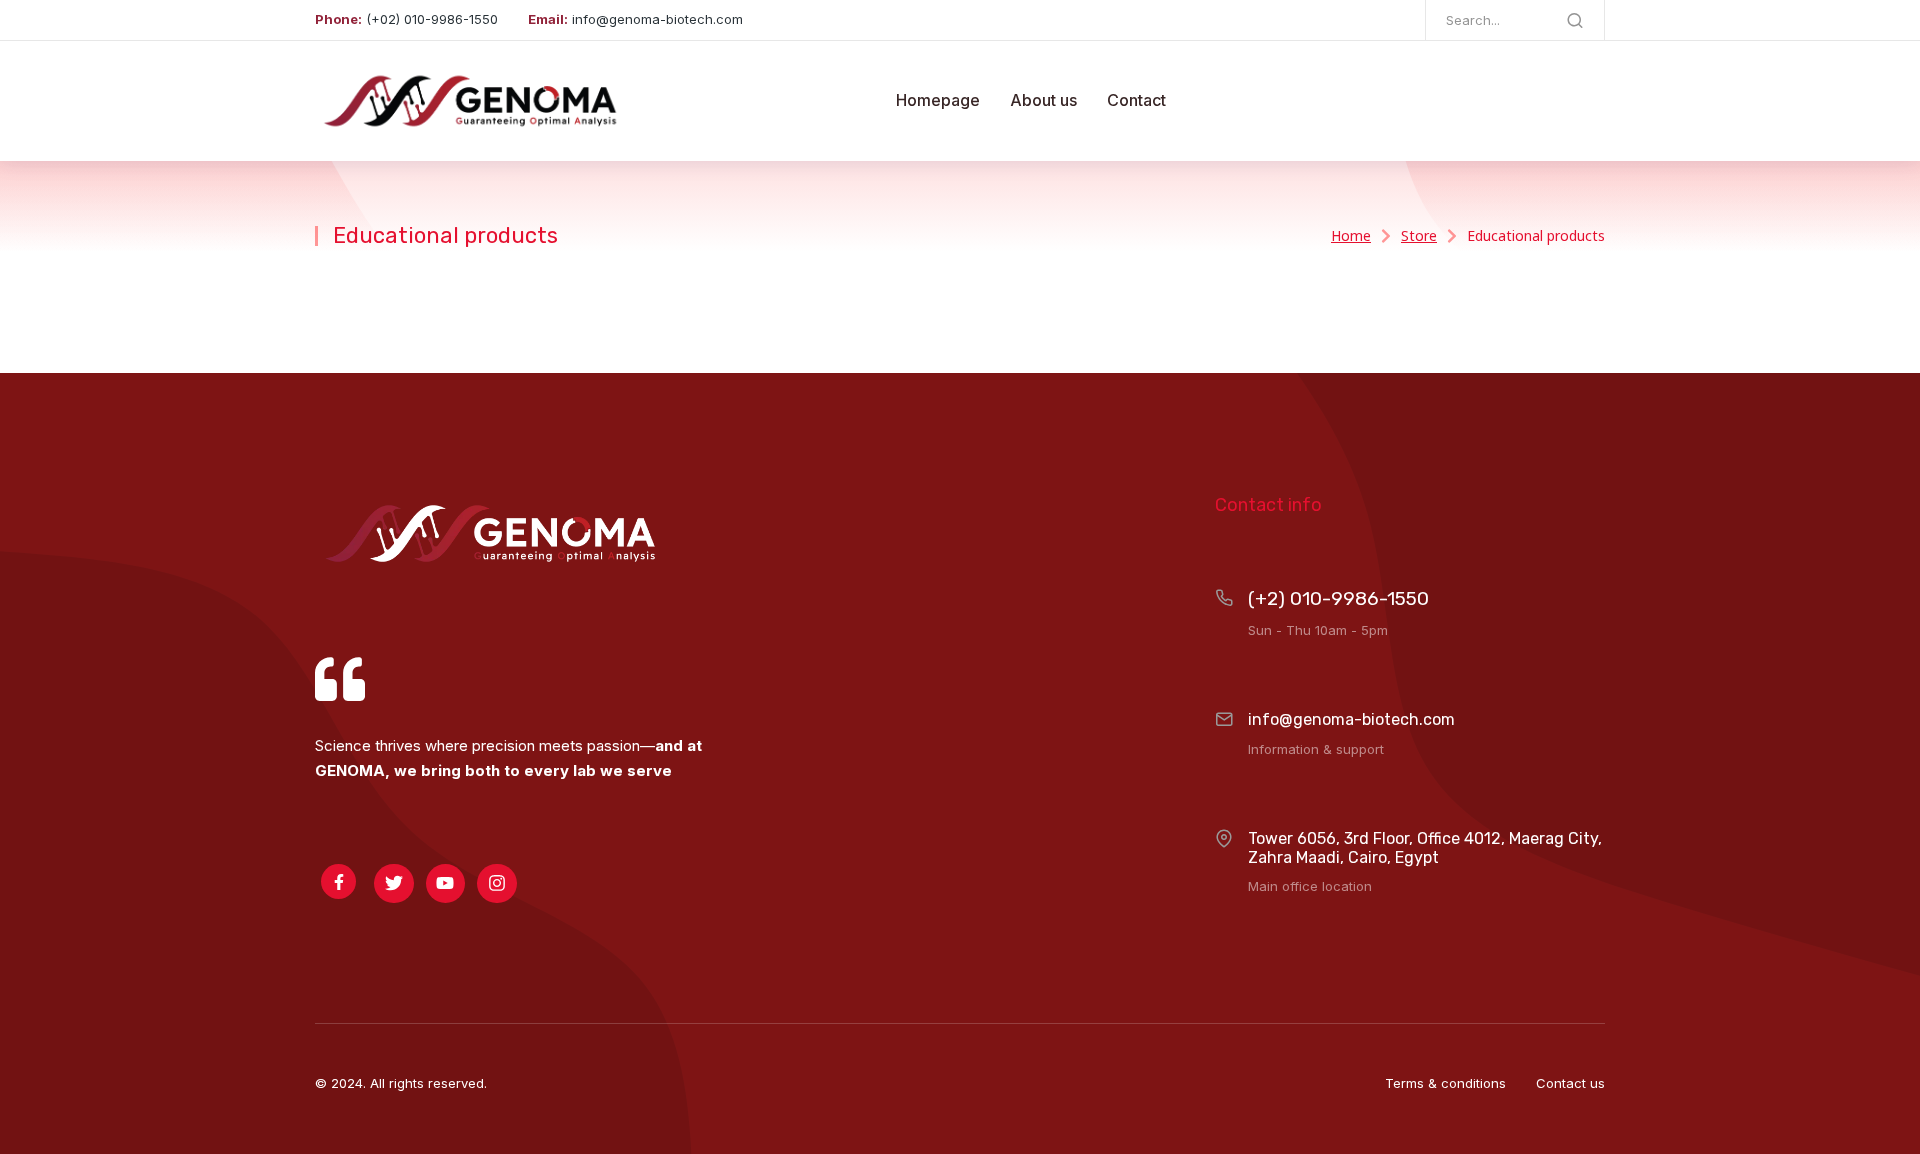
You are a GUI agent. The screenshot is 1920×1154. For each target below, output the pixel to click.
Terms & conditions (1445, 1083)
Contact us (1570, 1083)
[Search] (1575, 20)
